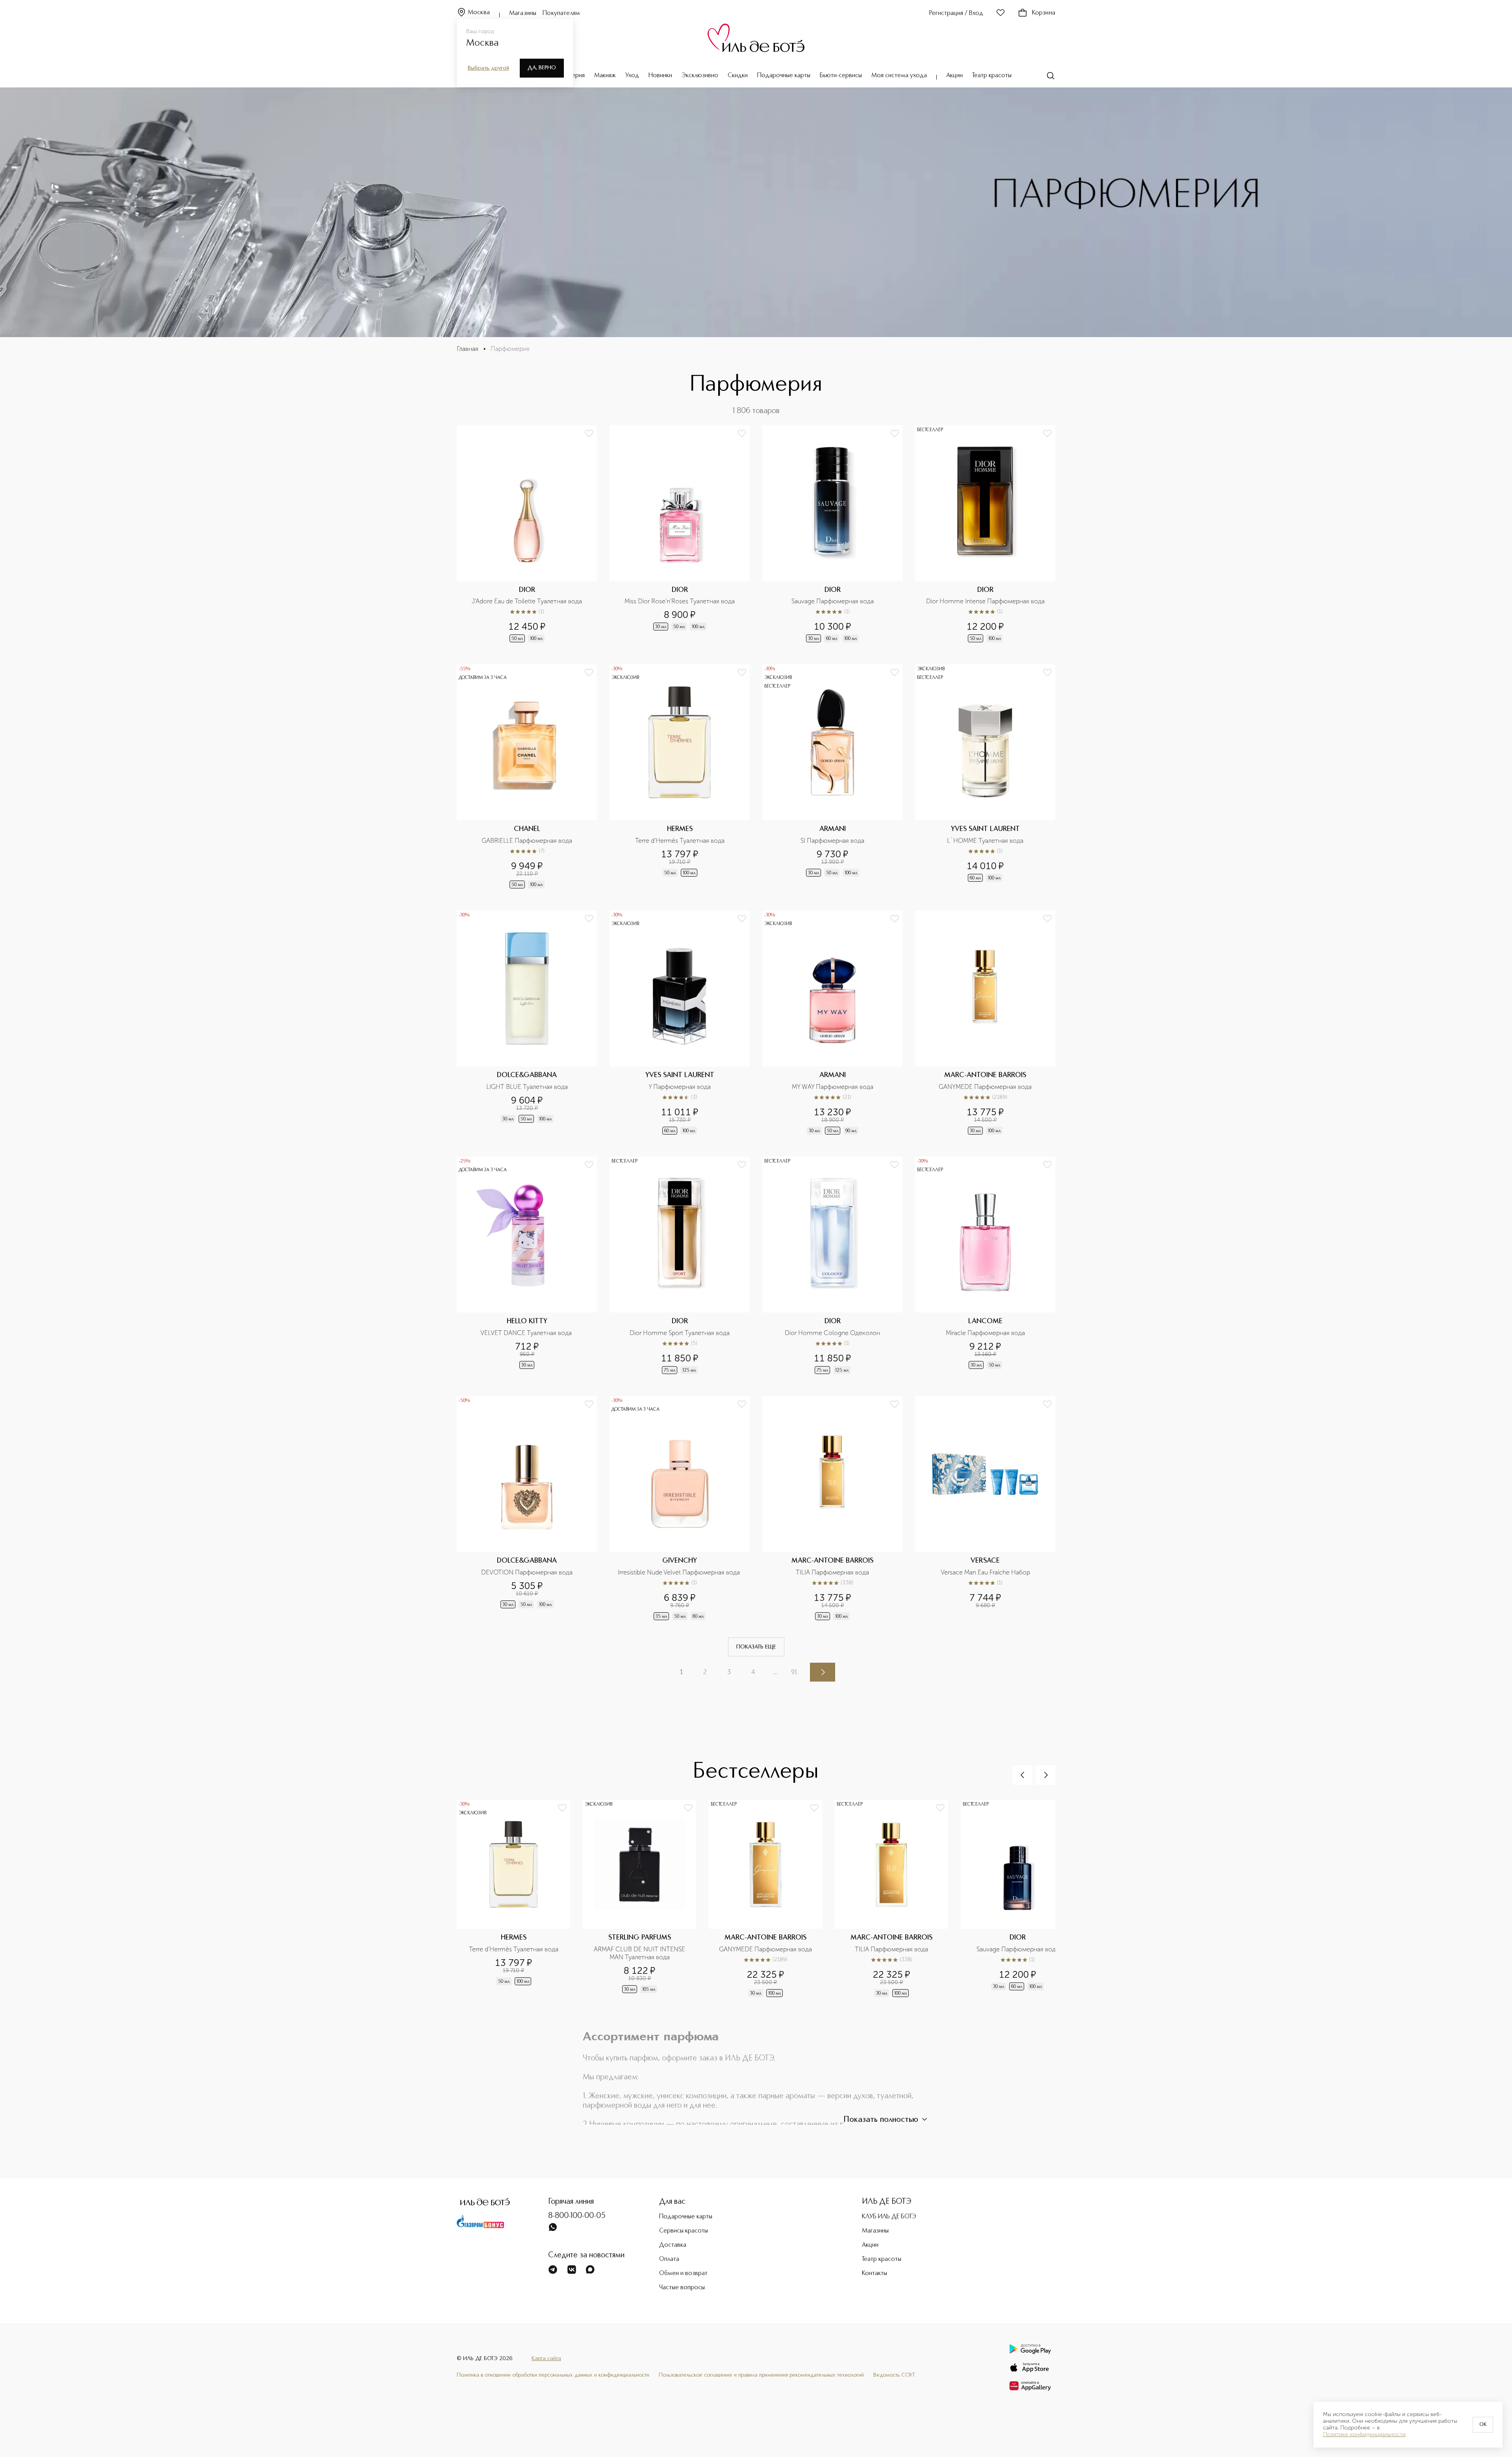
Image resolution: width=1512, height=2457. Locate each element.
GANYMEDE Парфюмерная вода (985, 1087)
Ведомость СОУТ (894, 2375)
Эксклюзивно (700, 76)
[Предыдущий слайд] (1023, 1775)
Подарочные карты (784, 76)
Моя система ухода (899, 76)
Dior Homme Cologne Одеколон (832, 1333)
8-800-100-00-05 (577, 2216)
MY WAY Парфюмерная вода (833, 1087)
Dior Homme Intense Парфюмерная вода (985, 601)
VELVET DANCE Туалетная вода (527, 1333)
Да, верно (542, 68)
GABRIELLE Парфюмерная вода (527, 841)
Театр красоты (992, 76)
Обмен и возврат (683, 2273)
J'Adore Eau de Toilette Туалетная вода (527, 601)
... (775, 1672)
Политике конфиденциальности (1364, 2435)
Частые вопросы (682, 2288)
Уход (632, 76)
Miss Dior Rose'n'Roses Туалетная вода (680, 601)
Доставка (673, 2245)
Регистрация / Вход (956, 13)
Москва (479, 13)
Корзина (1044, 13)
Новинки (660, 76)
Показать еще (756, 1647)
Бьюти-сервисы (841, 76)
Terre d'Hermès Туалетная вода (680, 841)
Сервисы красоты (684, 2231)
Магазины (523, 13)
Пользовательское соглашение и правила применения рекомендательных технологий (761, 2375)
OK (1483, 2425)
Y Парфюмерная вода (680, 1087)
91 (794, 1672)
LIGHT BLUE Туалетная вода (527, 1087)
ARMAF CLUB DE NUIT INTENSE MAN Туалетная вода (640, 1953)
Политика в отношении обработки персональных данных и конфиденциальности (553, 2375)
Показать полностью (881, 2120)
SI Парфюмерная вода (832, 841)
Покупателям (561, 13)
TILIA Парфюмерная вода (832, 1572)
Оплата (669, 2259)
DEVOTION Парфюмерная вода (527, 1572)
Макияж (605, 76)
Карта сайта (546, 2359)
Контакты (875, 2273)
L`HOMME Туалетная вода (985, 841)
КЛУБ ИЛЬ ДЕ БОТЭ (889, 2217)
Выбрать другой (488, 68)
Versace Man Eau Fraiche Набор (985, 1572)
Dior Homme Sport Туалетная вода (680, 1333)
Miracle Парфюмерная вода (985, 1333)
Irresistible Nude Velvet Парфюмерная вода (680, 1572)
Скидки (738, 76)
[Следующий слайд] (1045, 1775)
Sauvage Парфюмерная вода (833, 601)
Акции (954, 76)
